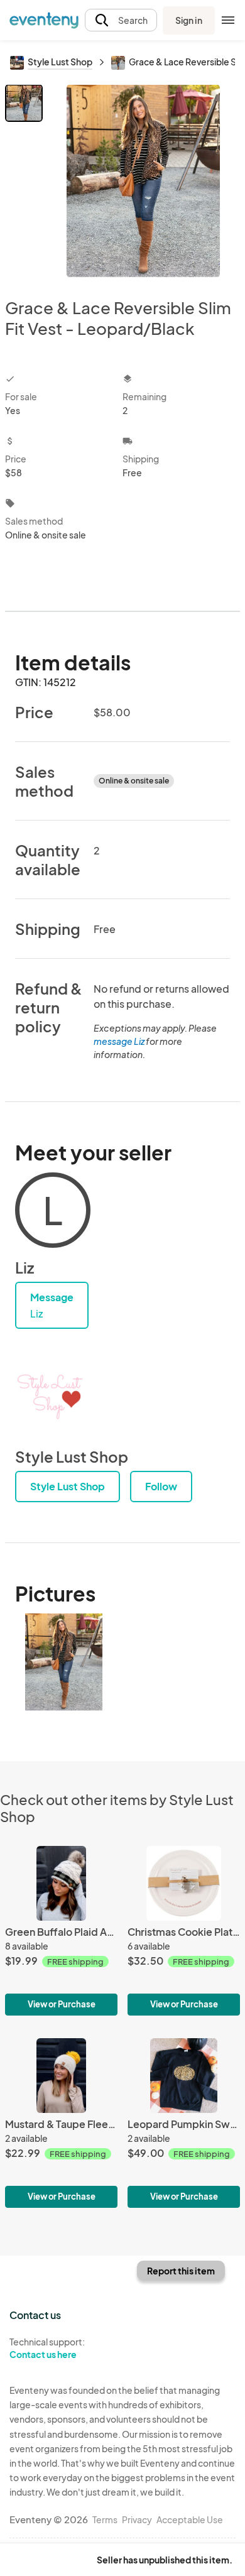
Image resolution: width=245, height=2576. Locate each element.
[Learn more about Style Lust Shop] (53, 1397)
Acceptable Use (190, 2519)
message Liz (119, 1041)
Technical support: (47, 2348)
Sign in (189, 20)
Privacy (137, 2519)
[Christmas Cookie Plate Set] (184, 1931)
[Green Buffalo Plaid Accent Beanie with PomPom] (61, 1931)
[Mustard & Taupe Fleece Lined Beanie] (61, 2123)
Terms (105, 2519)
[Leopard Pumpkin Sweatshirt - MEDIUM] (184, 2123)
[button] (121, 20)
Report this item (181, 2271)
